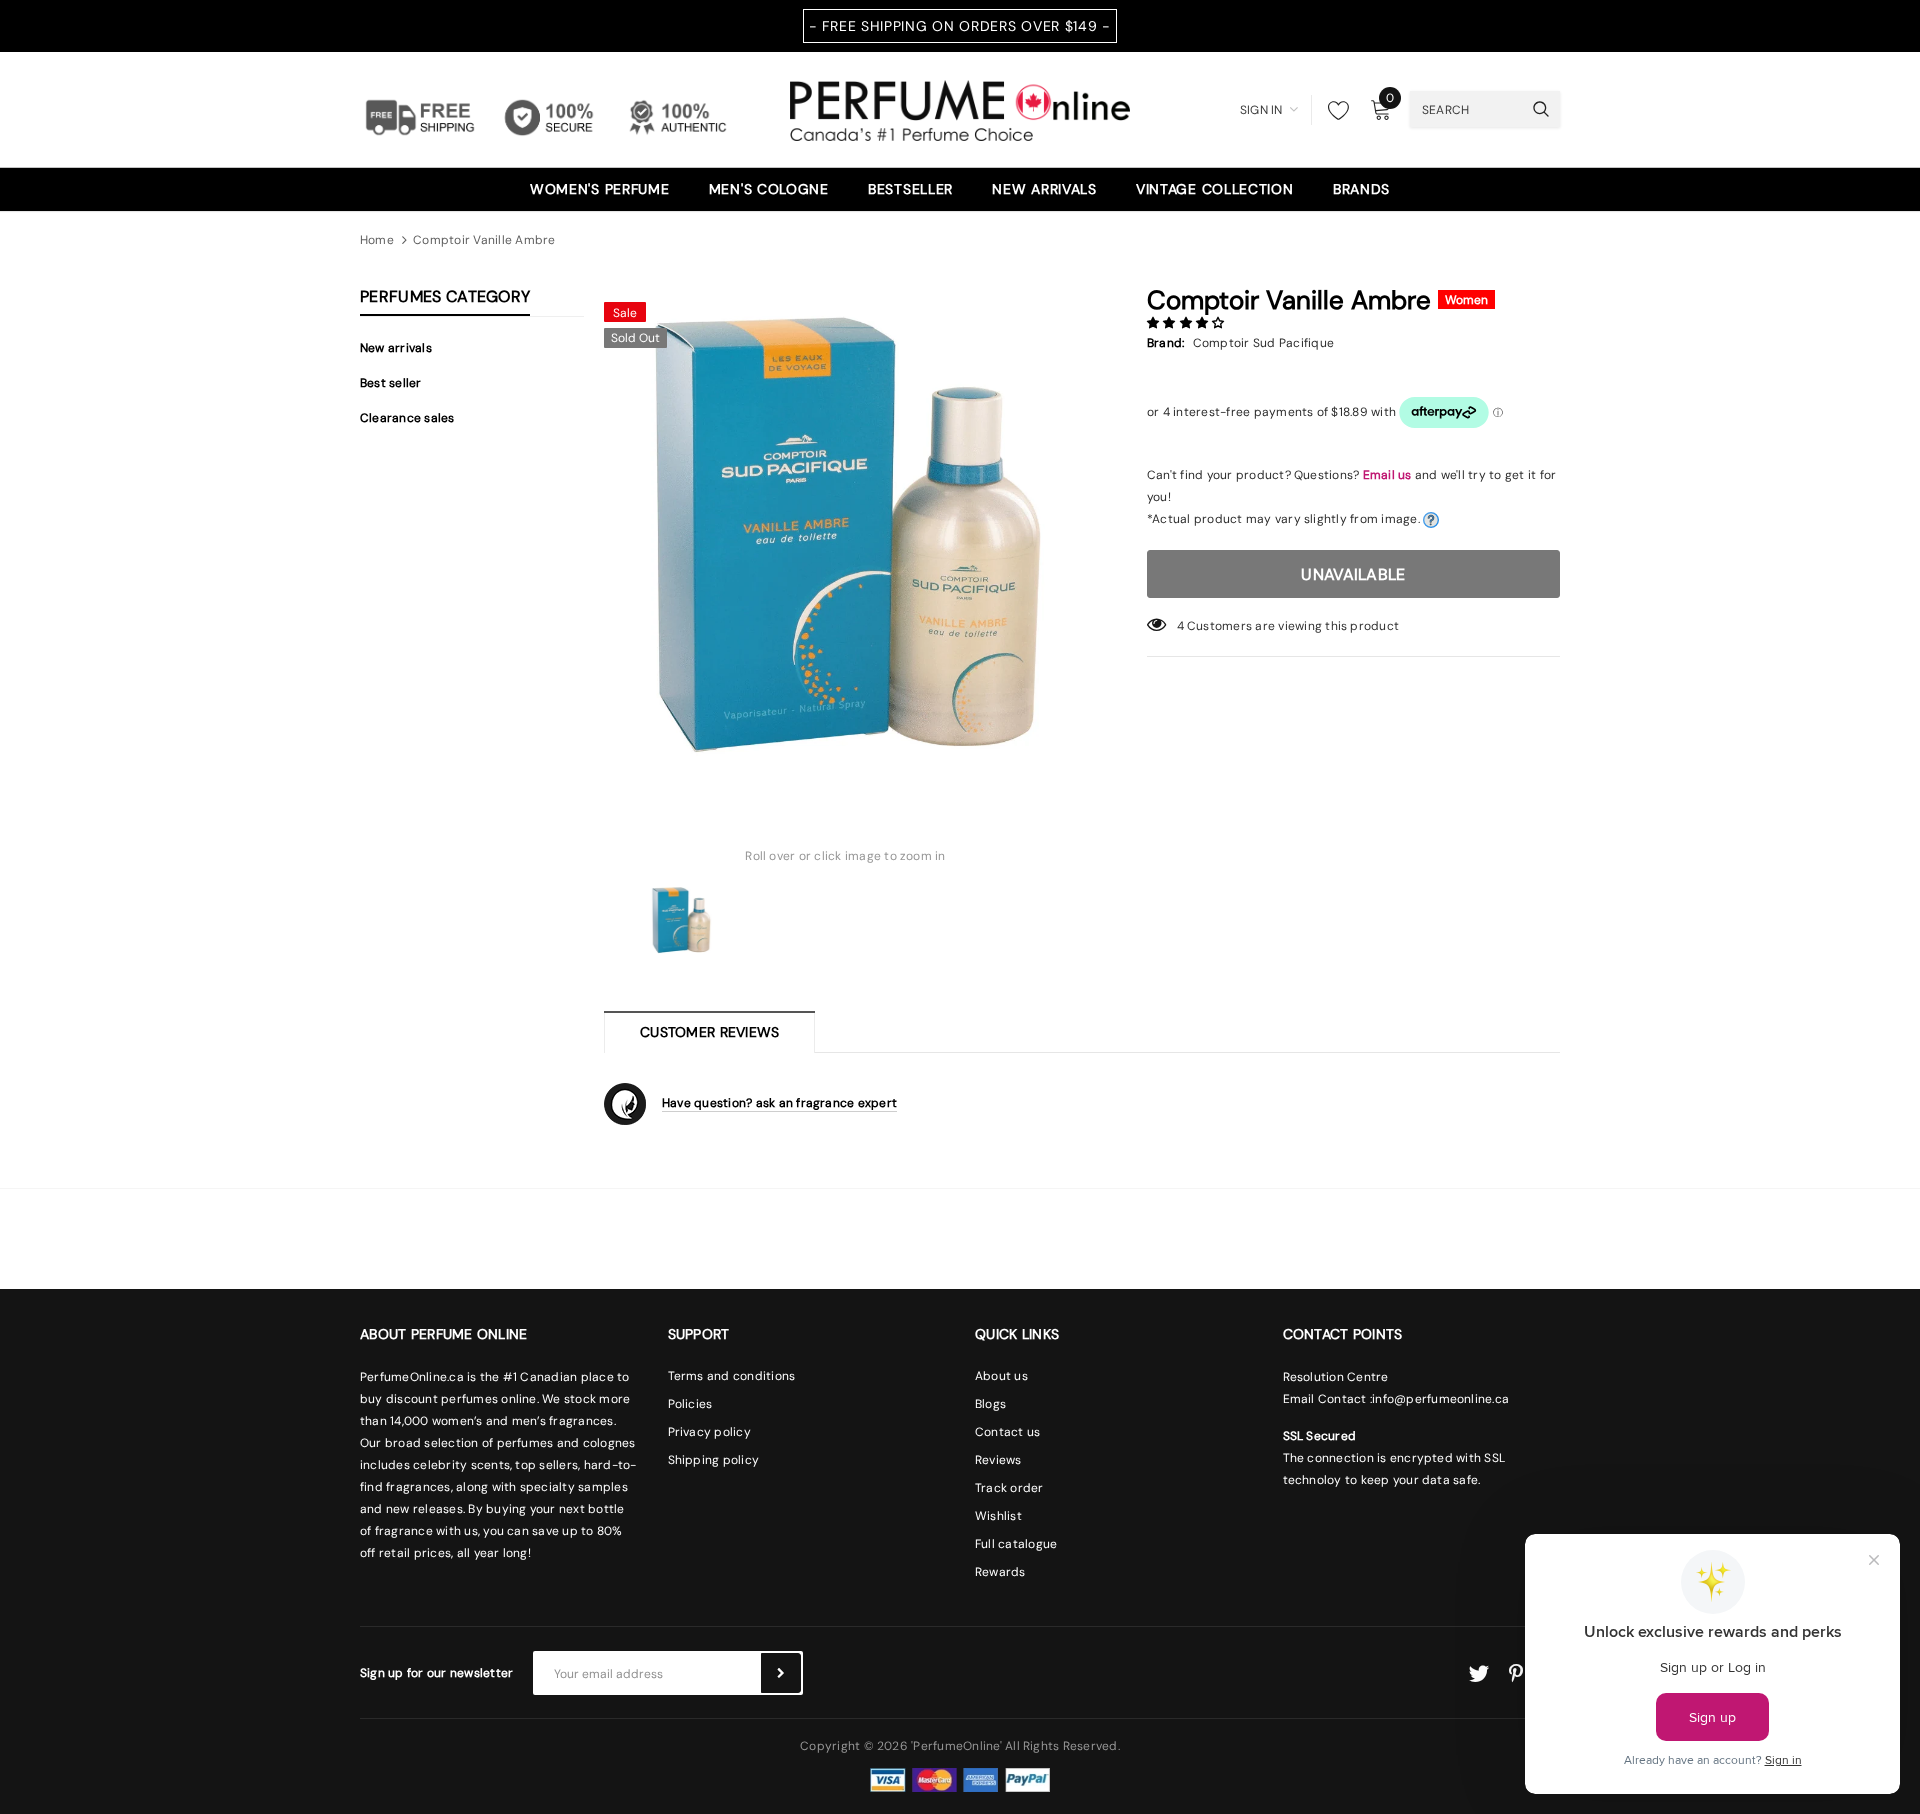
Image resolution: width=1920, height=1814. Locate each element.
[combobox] (1466, 109)
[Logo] (960, 108)
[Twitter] (1478, 1674)
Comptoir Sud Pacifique (1263, 343)
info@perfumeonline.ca (1440, 1399)
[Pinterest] (1516, 1674)
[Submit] (781, 1673)
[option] (845, 533)
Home (377, 240)
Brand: (1165, 343)
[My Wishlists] (1333, 110)
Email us (1387, 475)
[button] (1187, 323)
